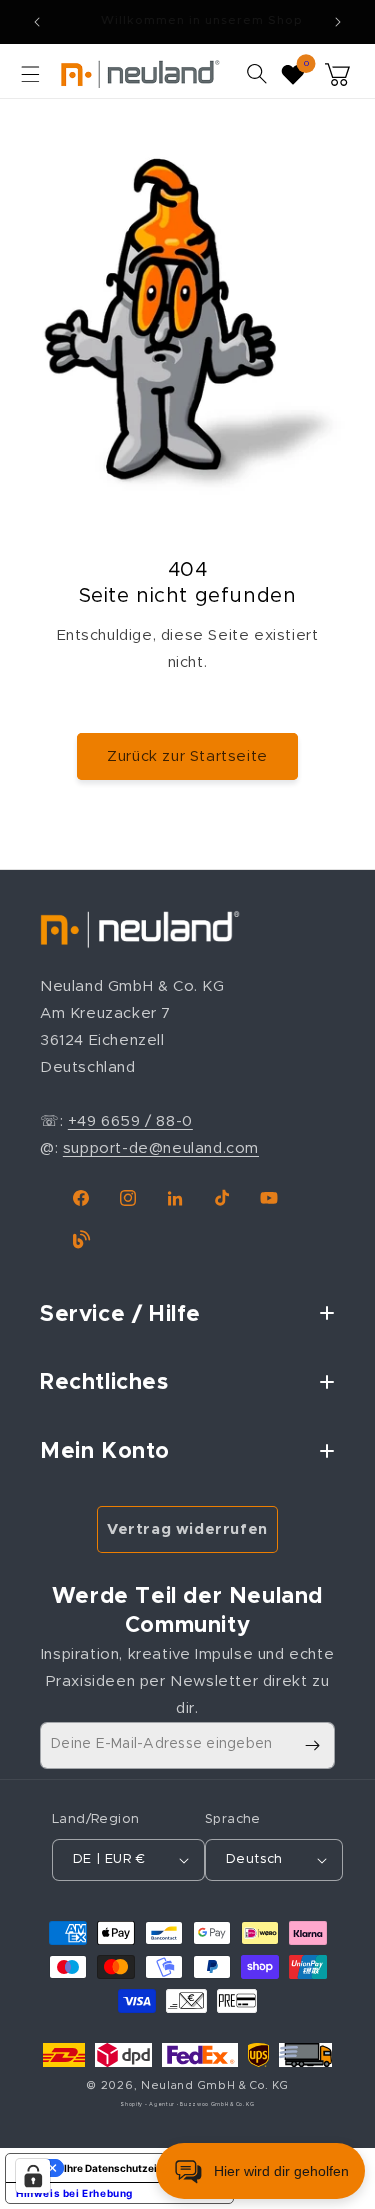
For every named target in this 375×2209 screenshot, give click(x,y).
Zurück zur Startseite (187, 756)
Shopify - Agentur (148, 2104)
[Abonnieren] (312, 1745)
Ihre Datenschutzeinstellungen (139, 2168)
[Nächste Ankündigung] (338, 22)
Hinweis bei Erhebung (74, 2193)
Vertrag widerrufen (187, 1529)
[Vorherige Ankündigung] (37, 22)
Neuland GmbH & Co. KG (215, 2085)
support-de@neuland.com (161, 1148)
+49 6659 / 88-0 (130, 1121)
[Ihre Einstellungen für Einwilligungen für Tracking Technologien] (33, 2176)
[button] (30, 74)
